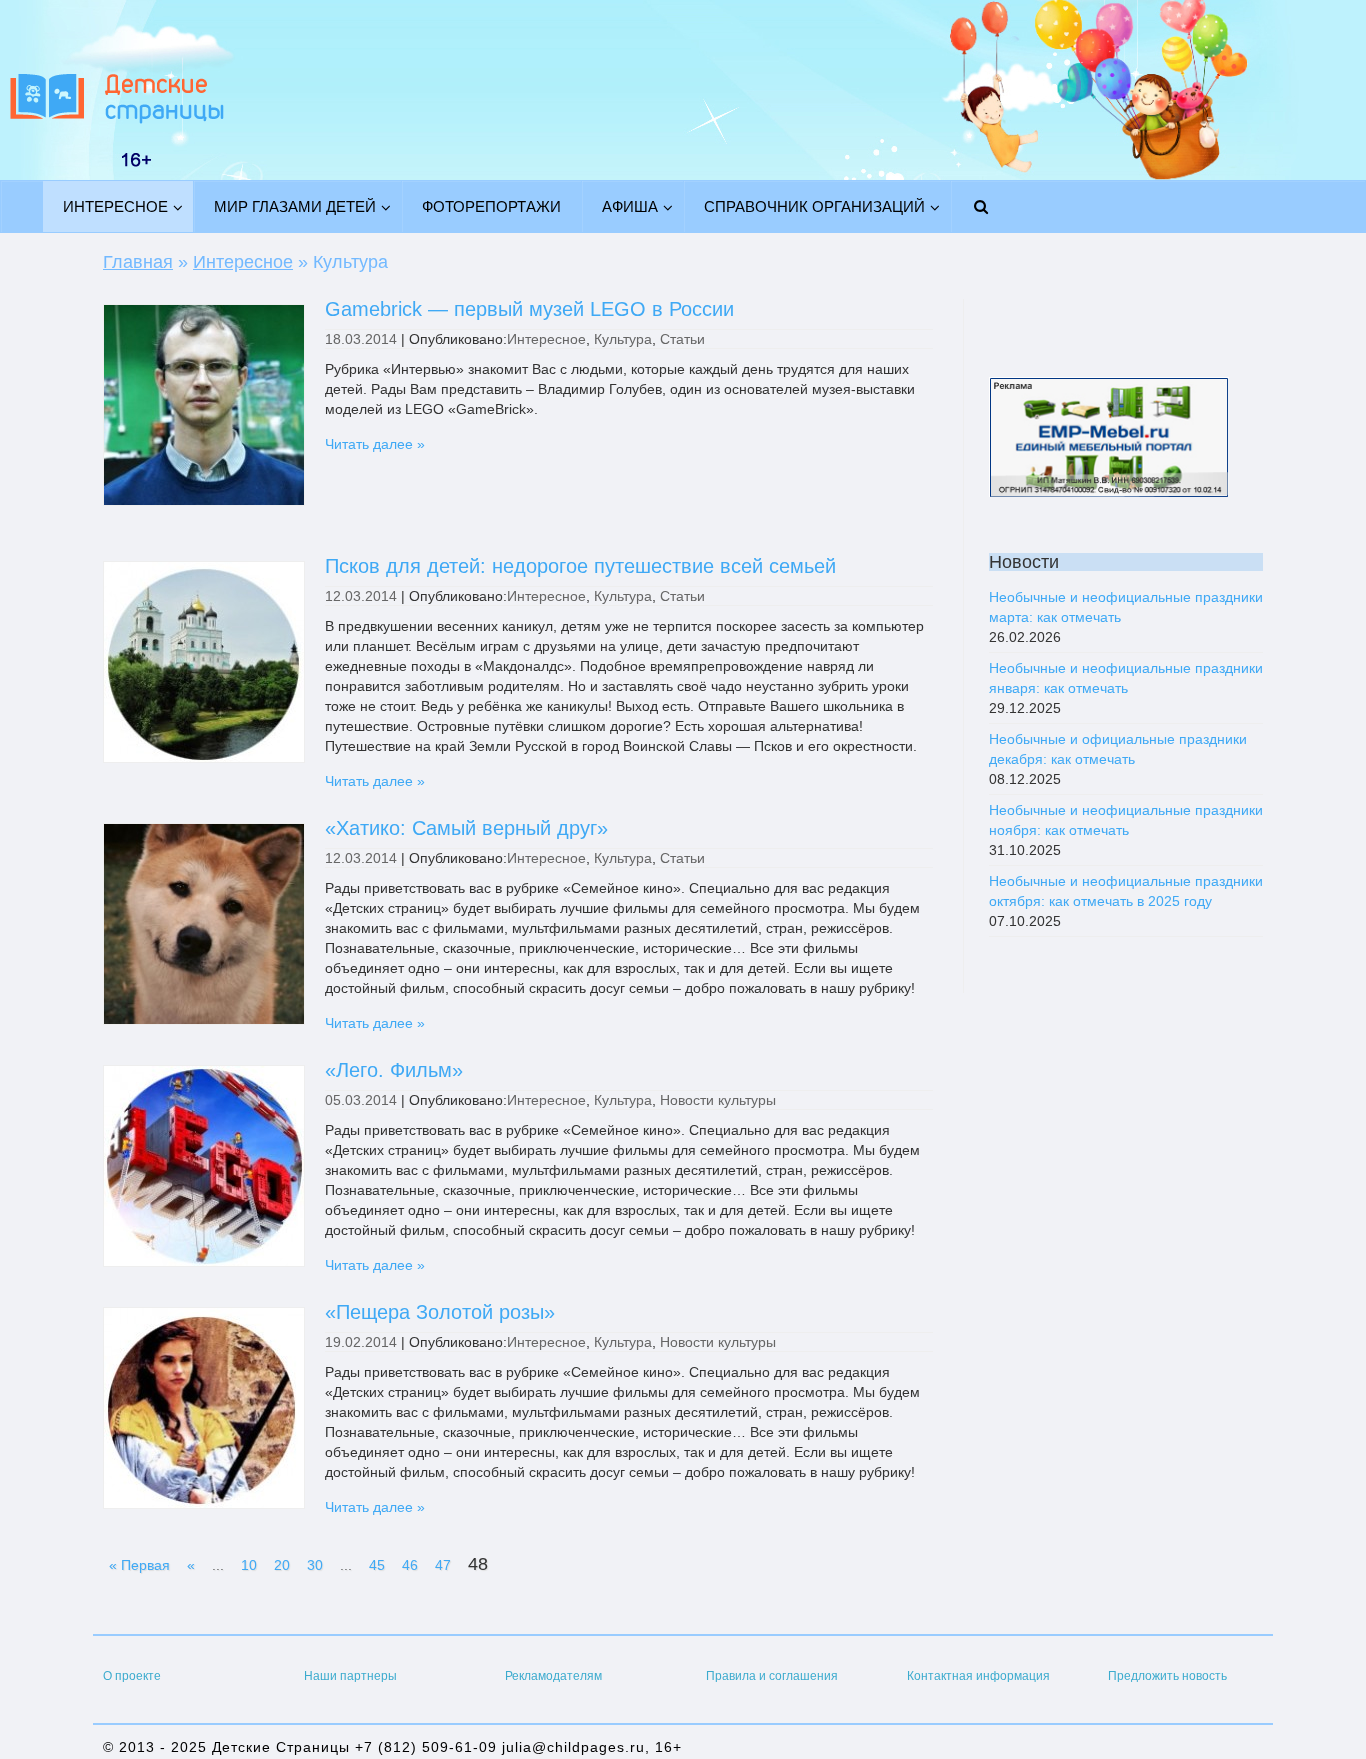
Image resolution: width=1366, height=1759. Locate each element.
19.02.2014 (361, 1342)
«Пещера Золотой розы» (440, 1312)
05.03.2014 (361, 1100)
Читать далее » (375, 444)
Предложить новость (1167, 1676)
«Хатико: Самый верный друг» (466, 828)
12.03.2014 (361, 596)
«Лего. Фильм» (394, 1070)
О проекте (132, 1676)
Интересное (546, 339)
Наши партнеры (350, 1676)
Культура (623, 339)
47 (443, 1565)
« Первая (139, 1565)
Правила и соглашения (772, 1676)
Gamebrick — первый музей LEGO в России (529, 309)
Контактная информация (978, 1676)
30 (315, 1565)
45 (377, 1565)
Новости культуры (718, 1100)
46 (410, 1565)
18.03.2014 (361, 339)
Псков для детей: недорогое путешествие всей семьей (580, 566)
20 (282, 1565)
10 (249, 1565)
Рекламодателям (553, 1676)
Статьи (682, 339)
